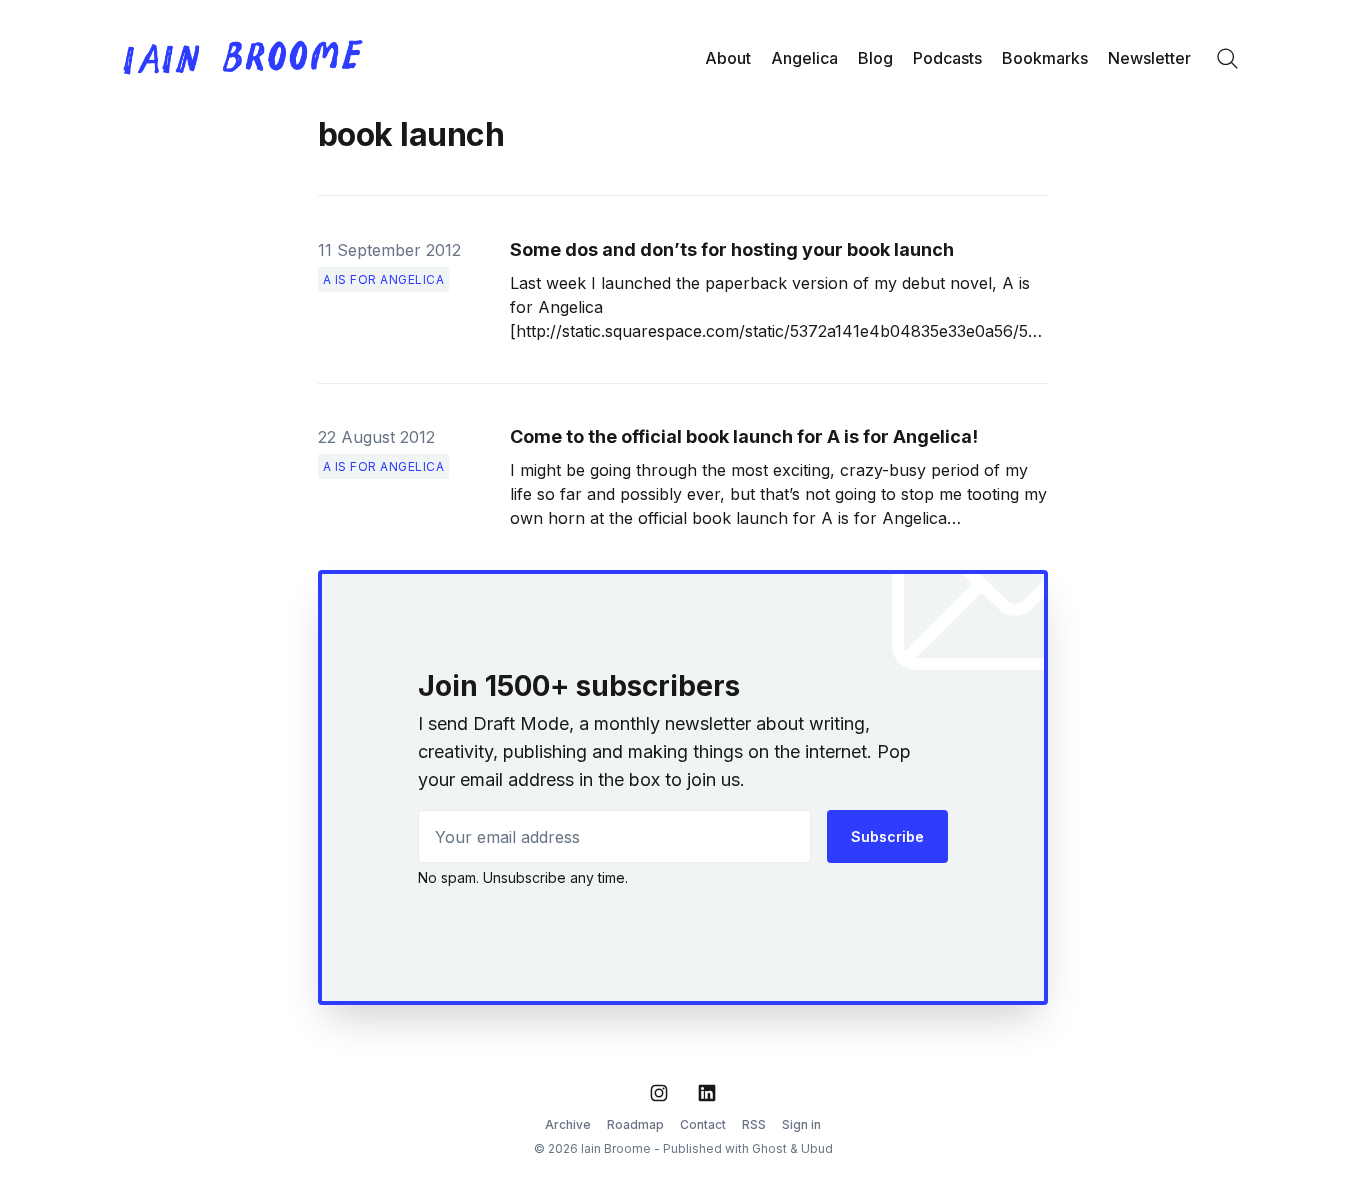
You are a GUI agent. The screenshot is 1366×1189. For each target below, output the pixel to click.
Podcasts (947, 58)
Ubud (817, 1148)
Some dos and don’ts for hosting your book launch (732, 249)
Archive (568, 1124)
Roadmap (635, 1124)
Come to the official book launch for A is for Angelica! (744, 436)
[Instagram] (659, 1093)
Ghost (769, 1148)
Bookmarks (1045, 58)
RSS (754, 1124)
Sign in (801, 1124)
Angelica (804, 58)
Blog (875, 58)
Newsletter (1149, 58)
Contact (703, 1124)
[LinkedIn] (707, 1093)
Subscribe (887, 836)
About (728, 58)
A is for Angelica (384, 279)
